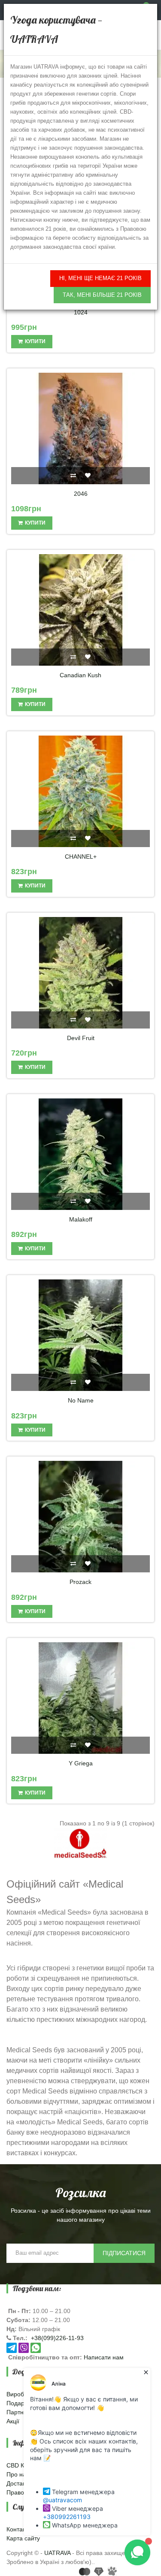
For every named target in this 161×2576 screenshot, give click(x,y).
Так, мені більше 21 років (102, 295)
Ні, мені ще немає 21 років (100, 278)
